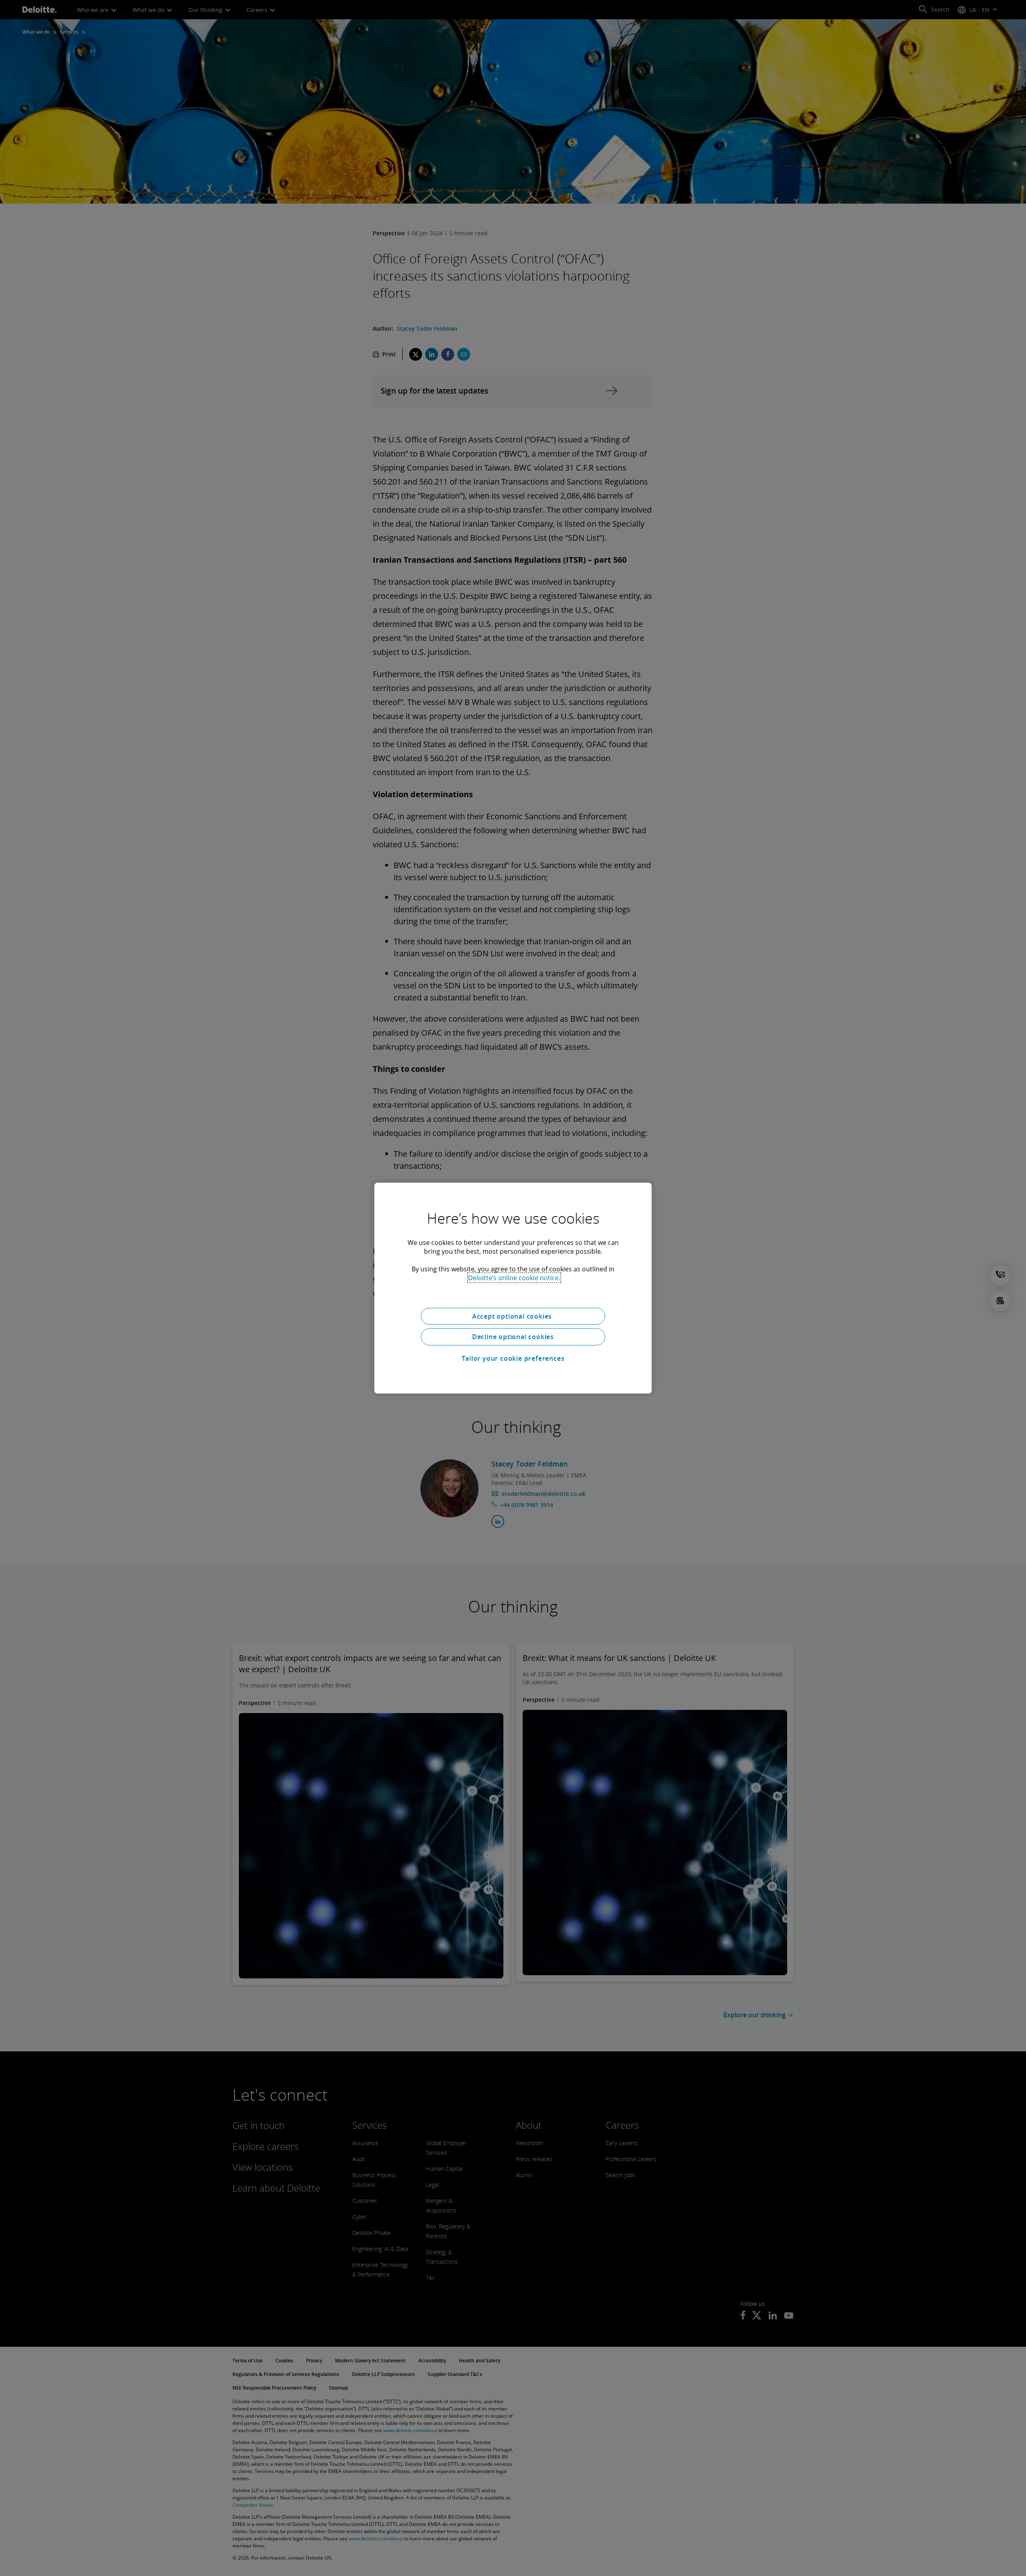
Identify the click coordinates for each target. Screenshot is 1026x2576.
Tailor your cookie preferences (513, 1358)
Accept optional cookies (513, 1316)
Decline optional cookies (513, 1337)
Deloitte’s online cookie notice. (514, 1277)
